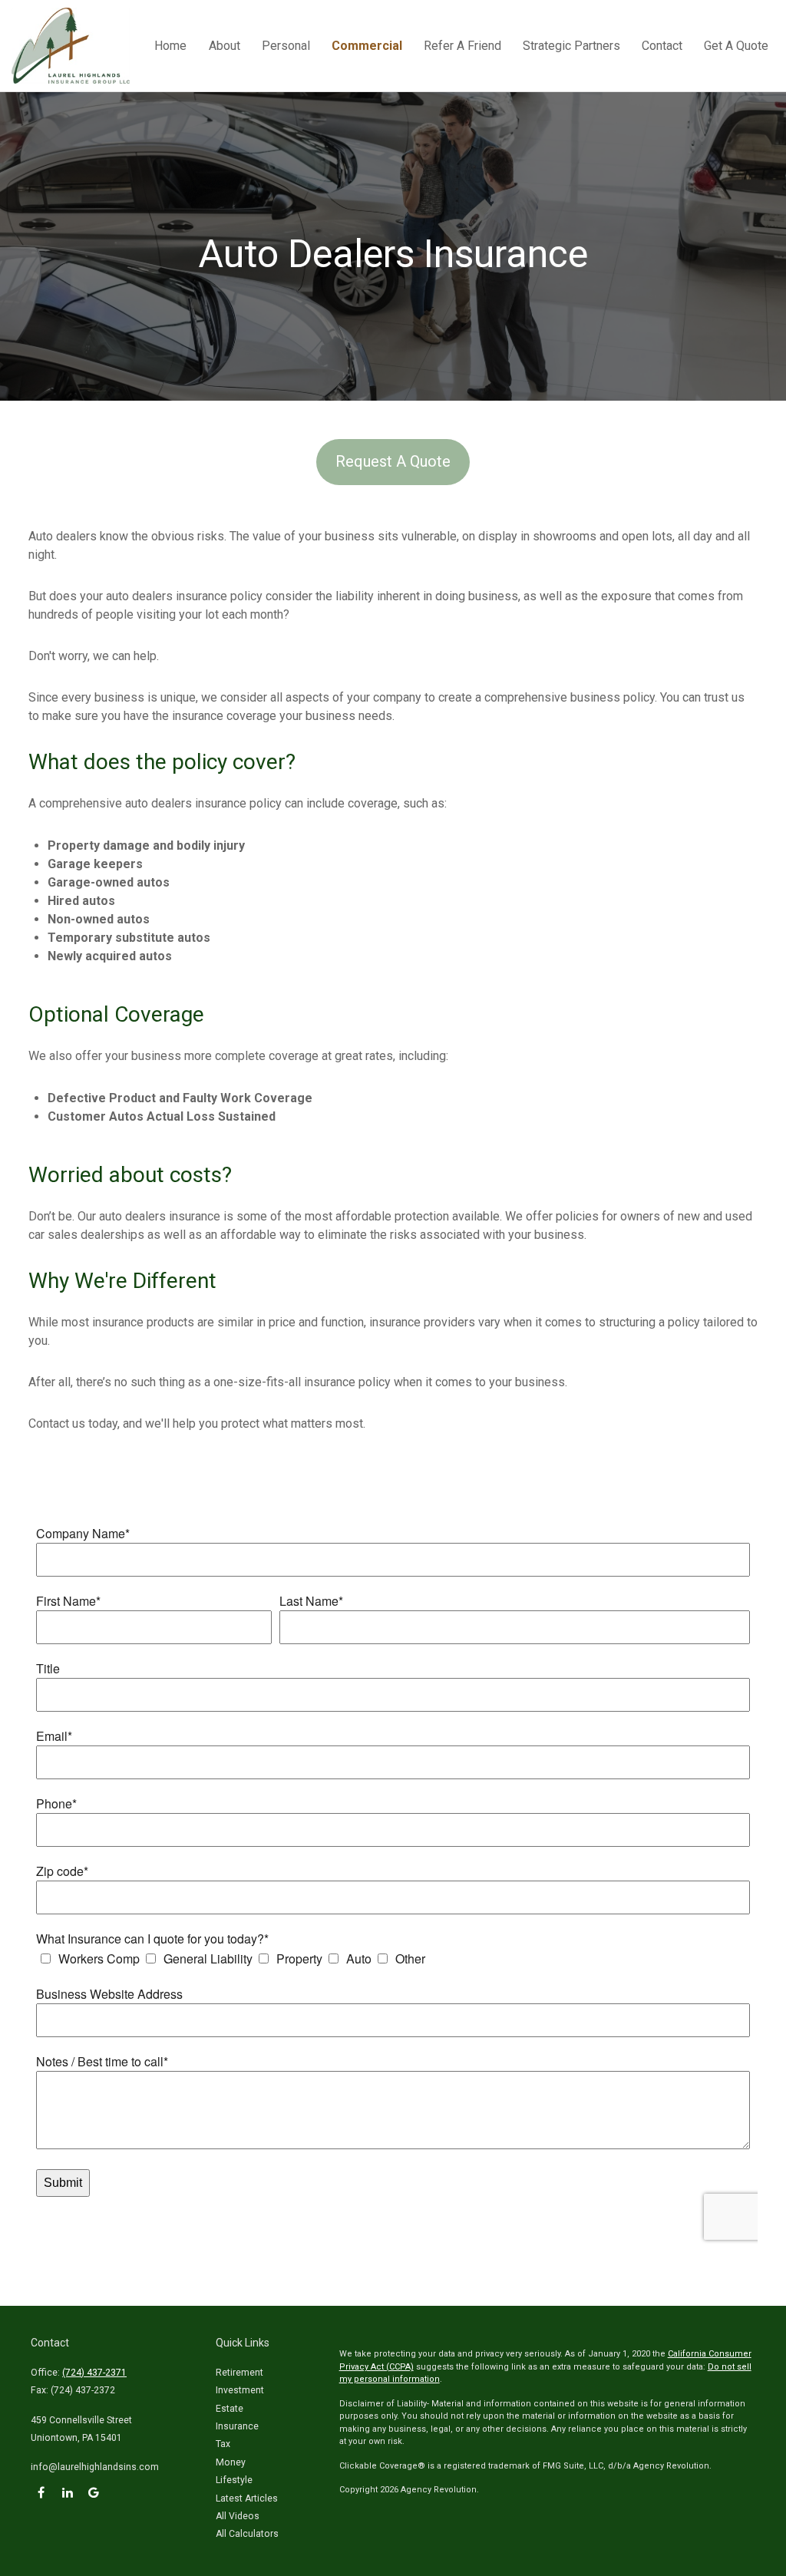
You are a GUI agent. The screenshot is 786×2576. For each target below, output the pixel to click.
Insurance (237, 2426)
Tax (223, 2444)
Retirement (239, 2373)
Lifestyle (234, 2480)
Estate (230, 2409)
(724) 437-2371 (94, 2373)
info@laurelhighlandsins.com (95, 2467)
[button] (170, 46)
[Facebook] (41, 2493)
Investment (240, 2390)
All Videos (238, 2516)
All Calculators (247, 2534)
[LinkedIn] (67, 2493)
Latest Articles (247, 2498)
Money (231, 2462)
